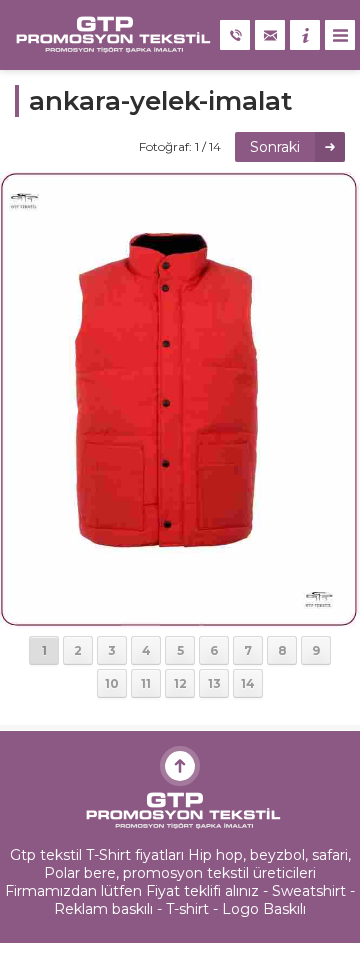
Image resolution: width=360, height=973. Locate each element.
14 (248, 683)
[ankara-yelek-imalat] (180, 620)
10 (112, 683)
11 (146, 683)
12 (180, 683)
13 (214, 683)
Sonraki (275, 147)
